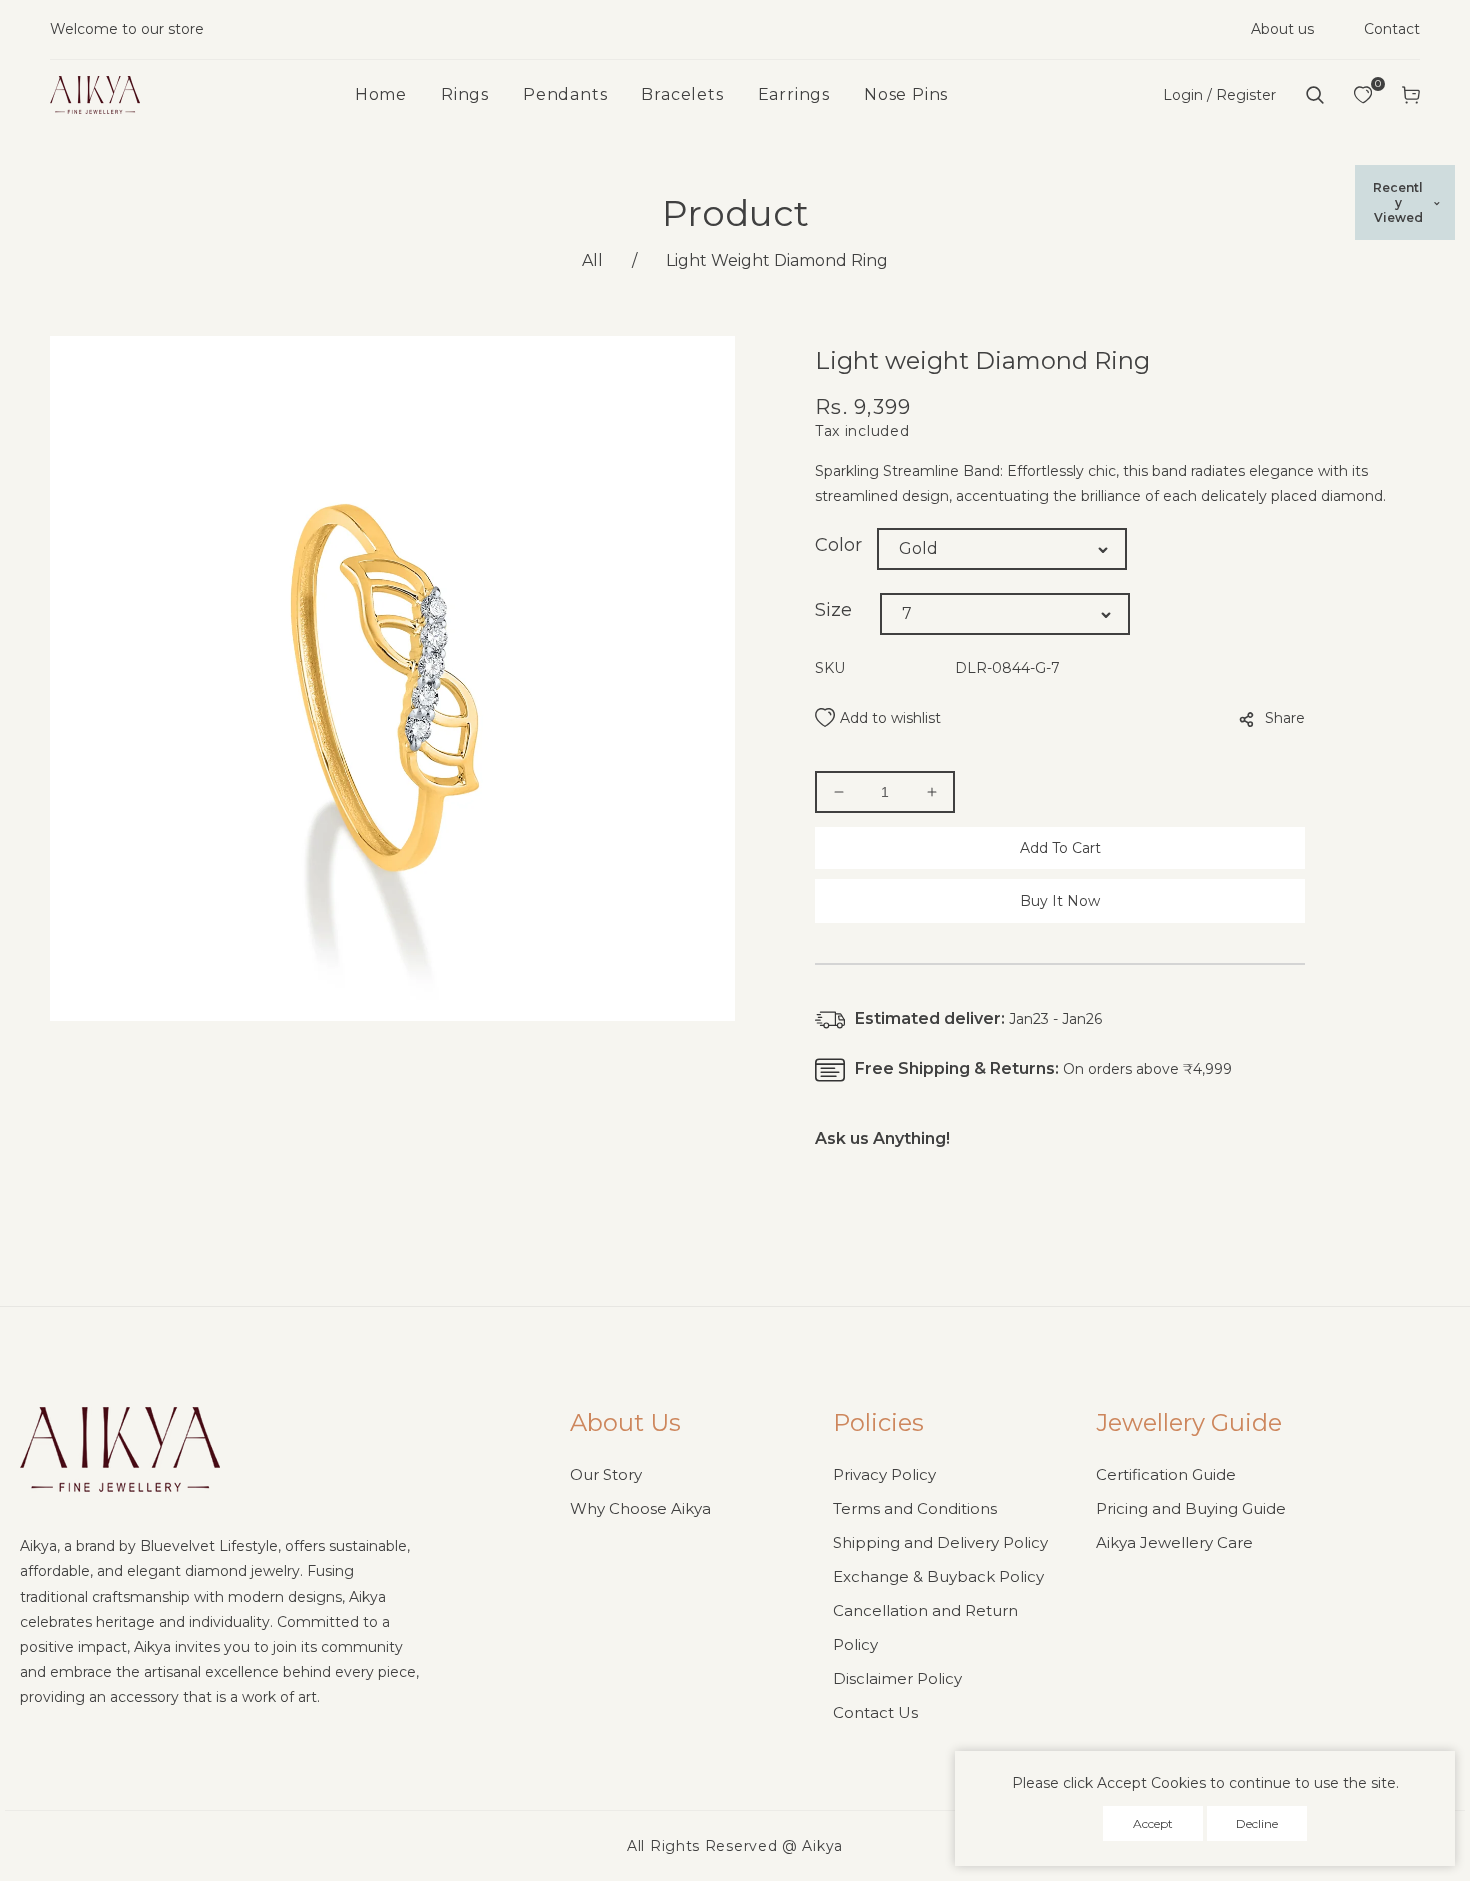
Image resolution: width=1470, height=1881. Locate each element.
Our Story (606, 1474)
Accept (1153, 1823)
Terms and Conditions (915, 1508)
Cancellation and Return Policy (925, 1627)
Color (838, 545)
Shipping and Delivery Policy (940, 1542)
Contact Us (875, 1712)
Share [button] (1285, 718)
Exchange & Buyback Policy (938, 1576)
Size (833, 610)
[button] (1315, 95)
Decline (1257, 1823)
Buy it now (1060, 901)
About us (1282, 29)
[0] (1363, 95)
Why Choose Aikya (640, 1508)
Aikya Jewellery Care (1174, 1542)
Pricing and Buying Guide (1191, 1508)
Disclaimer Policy (897, 1678)
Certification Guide (1166, 1474)
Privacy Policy (884, 1474)
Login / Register (1219, 95)
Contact (1392, 29)
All (592, 260)
